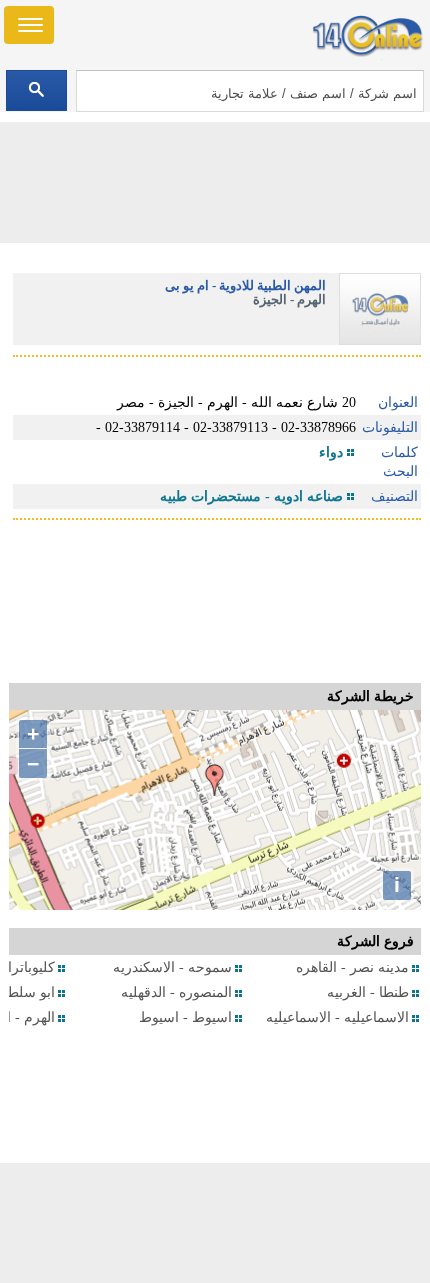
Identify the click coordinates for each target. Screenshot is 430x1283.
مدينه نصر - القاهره (352, 967)
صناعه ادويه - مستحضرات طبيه (251, 496)
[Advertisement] (215, 1223)
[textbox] (250, 91)
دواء (331, 452)
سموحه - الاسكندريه (172, 967)
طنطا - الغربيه (368, 992)
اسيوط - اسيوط (185, 1017)
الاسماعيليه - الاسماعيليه (337, 1017)
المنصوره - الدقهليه (176, 992)
